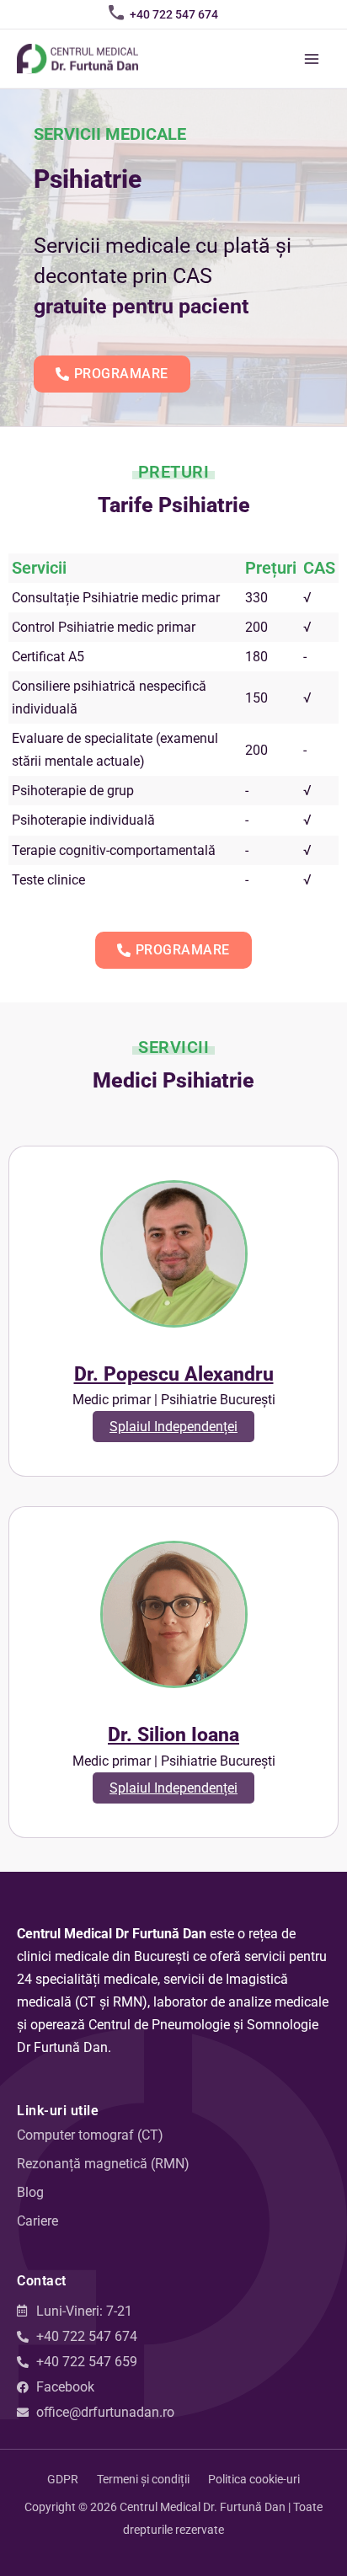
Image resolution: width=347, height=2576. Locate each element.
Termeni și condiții (143, 2479)
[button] (174, 14)
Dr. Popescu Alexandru (174, 1374)
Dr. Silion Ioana (173, 1735)
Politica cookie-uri (254, 2479)
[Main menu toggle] (311, 59)
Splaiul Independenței (173, 1427)
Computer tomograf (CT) (90, 2135)
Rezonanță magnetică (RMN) (103, 2164)
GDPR (63, 2479)
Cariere (37, 2221)
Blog (30, 2192)
